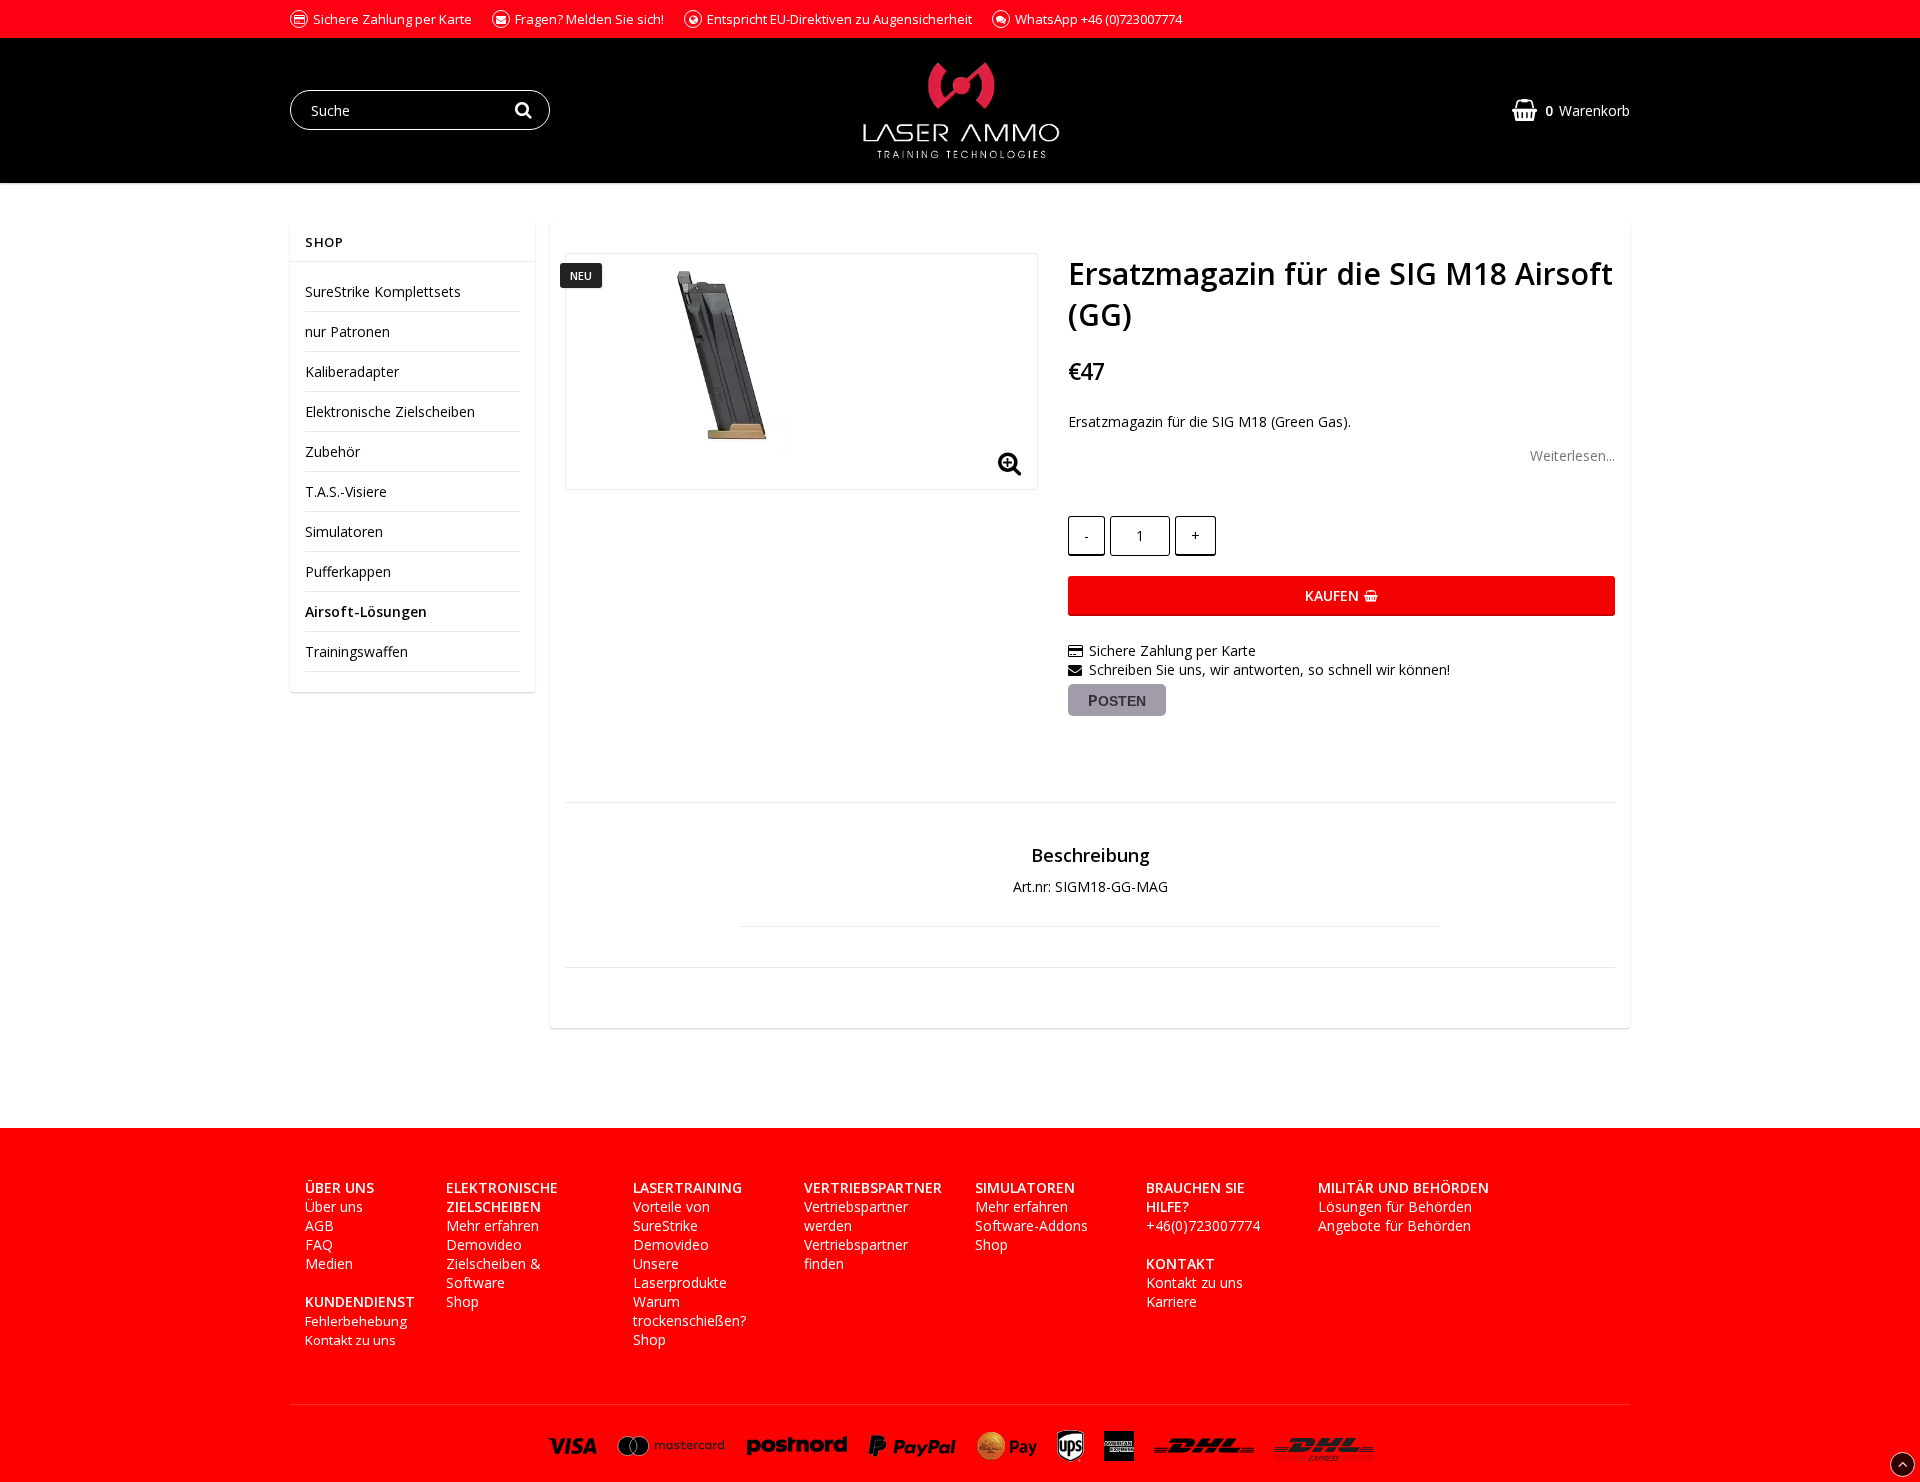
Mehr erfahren (492, 1225)
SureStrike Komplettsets (383, 291)
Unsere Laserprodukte (680, 1273)
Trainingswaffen (356, 651)
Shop (462, 1301)
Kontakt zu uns (350, 1340)
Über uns (334, 1206)
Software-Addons (1031, 1225)
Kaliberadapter (352, 371)
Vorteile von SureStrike (671, 1216)
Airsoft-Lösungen (366, 611)
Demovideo (484, 1244)
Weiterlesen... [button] (1572, 455)
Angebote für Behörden (1394, 1225)
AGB (319, 1225)
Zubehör (332, 451)
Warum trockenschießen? (689, 1311)
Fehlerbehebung (356, 1321)
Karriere (1171, 1301)
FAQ (319, 1244)
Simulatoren (344, 531)
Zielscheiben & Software (493, 1273)
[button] (1571, 110)
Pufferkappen (348, 571)
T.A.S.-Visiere (346, 491)
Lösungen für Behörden (1395, 1206)
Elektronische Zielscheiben (390, 411)
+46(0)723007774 (1203, 1225)
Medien (329, 1263)
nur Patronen (347, 331)
